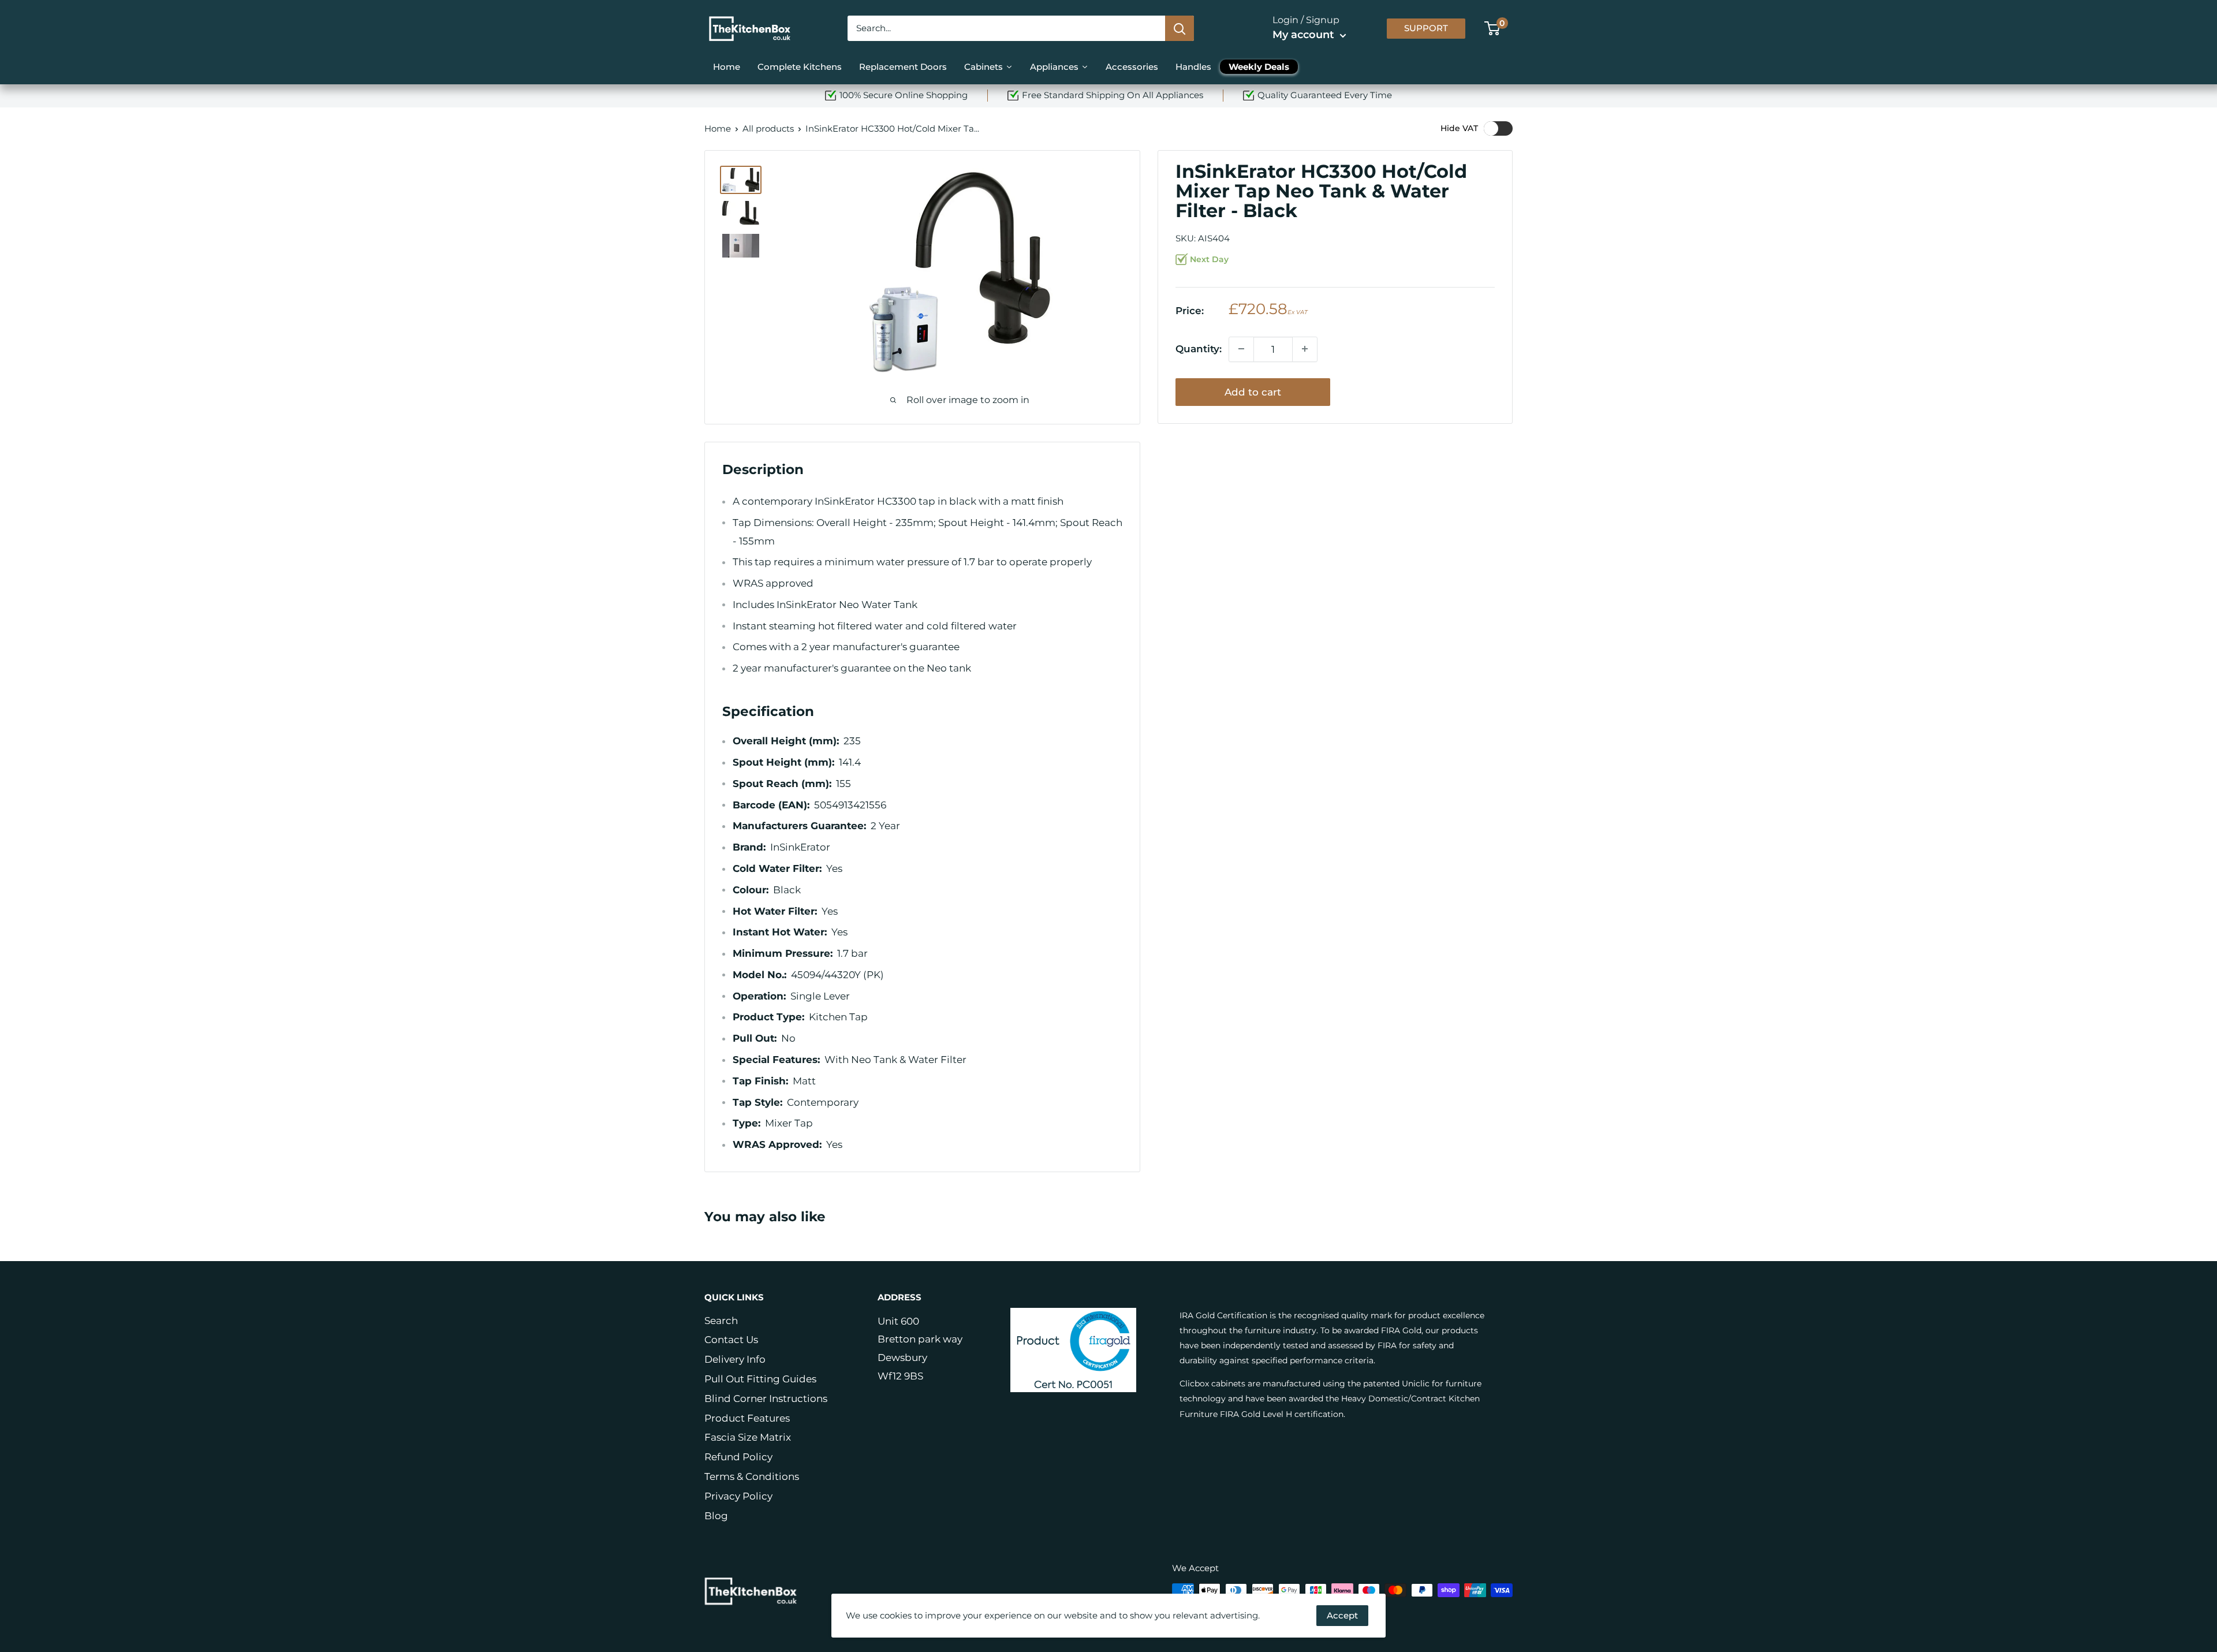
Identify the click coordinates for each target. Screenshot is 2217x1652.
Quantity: (1199, 349)
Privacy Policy (738, 1496)
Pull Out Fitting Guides (760, 1379)
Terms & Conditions (752, 1476)
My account (1305, 35)
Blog (716, 1516)
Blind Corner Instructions (766, 1399)
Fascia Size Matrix (748, 1437)
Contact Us (731, 1340)
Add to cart (1253, 391)
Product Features (747, 1418)
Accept (1342, 1615)
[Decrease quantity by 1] (1241, 349)
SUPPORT (1426, 28)
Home (718, 128)
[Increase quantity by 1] (1305, 349)
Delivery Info (735, 1359)
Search (721, 1321)
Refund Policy (738, 1457)
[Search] (1180, 28)
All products (768, 128)
